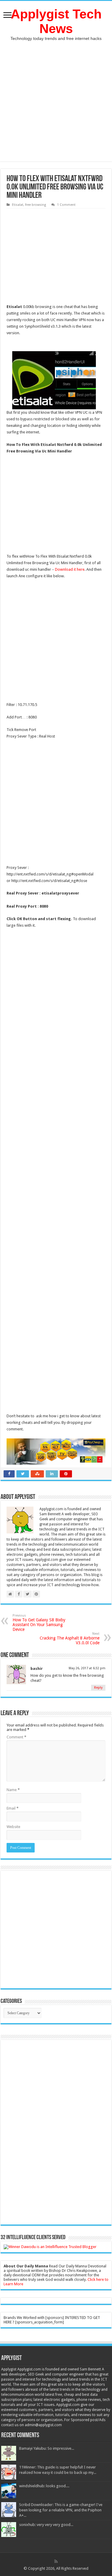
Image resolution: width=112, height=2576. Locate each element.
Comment (16, 1737)
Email (13, 1808)
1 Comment (66, 205)
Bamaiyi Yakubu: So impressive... (47, 2448)
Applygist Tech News (56, 21)
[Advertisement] (56, 106)
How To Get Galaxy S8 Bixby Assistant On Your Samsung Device (39, 1623)
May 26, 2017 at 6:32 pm (87, 1668)
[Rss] (56, 2561)
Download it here (70, 569)
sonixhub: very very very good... (46, 2525)
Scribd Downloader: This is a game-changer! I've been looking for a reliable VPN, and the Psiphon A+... (61, 2510)
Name (13, 1790)
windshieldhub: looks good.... (44, 2486)
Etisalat (18, 205)
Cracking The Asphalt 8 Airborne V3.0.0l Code (70, 1638)
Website (13, 1827)
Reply (98, 1688)
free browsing (36, 205)
